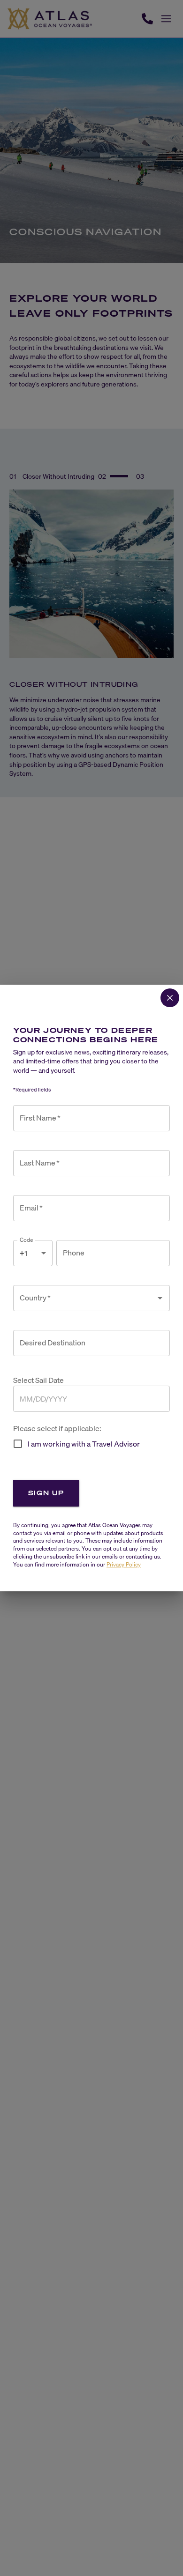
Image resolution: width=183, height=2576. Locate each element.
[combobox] (84, 1298)
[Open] (160, 1298)
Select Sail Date (38, 1380)
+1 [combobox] (23, 1253)
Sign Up (46, 1493)
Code (27, 1240)
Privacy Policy (124, 1564)
